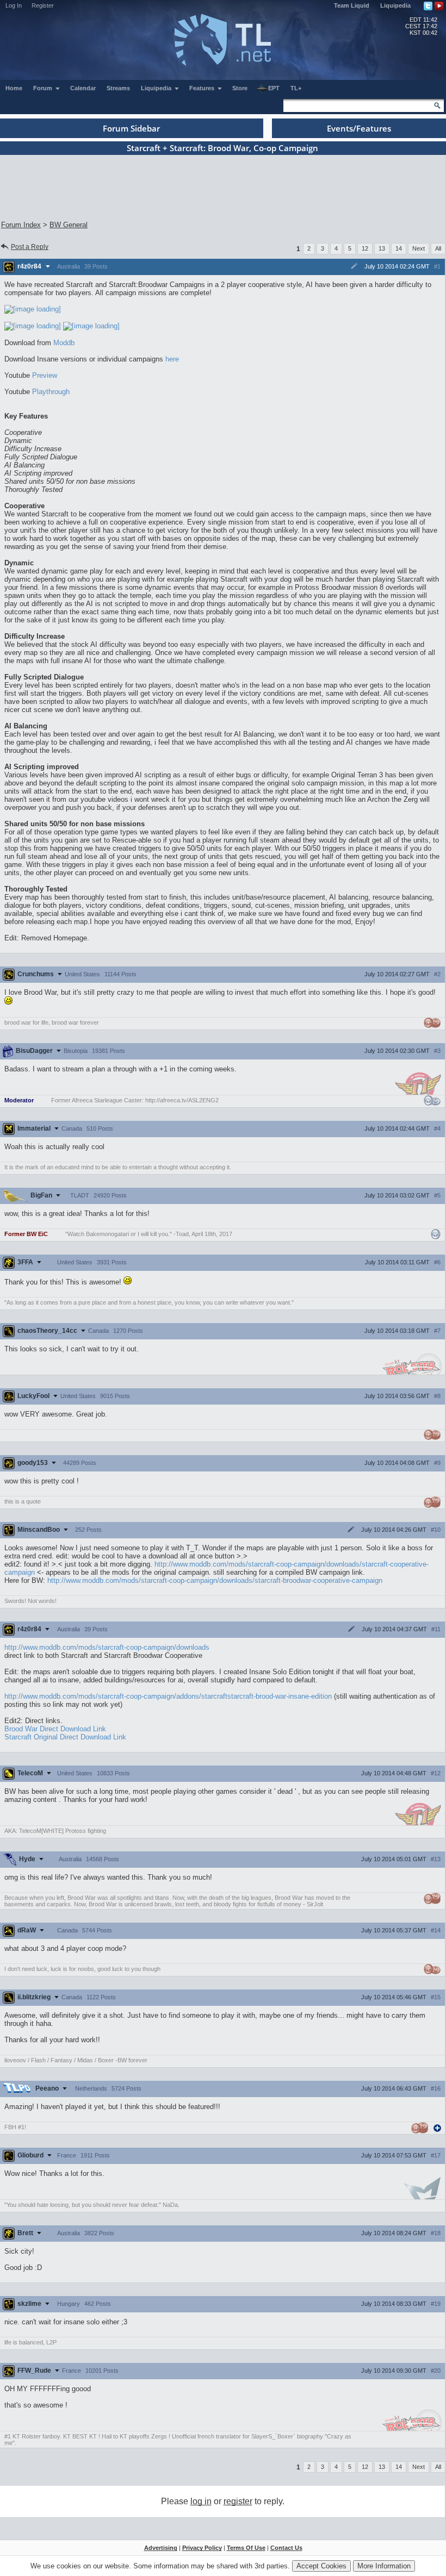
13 (382, 248)
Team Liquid (352, 5)
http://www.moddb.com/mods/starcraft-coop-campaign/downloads (107, 1647)
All (438, 248)
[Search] (437, 105)
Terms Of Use (246, 2548)
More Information (384, 2566)
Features (203, 88)
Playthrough (51, 392)
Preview (45, 375)
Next (419, 248)
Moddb (64, 343)
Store (240, 88)
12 (365, 248)
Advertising (161, 2548)
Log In (14, 5)
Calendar (83, 88)
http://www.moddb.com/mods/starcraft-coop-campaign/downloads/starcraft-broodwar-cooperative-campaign (215, 1580)
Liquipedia (395, 5)
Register (43, 5)
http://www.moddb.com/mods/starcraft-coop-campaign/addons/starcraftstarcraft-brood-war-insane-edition (168, 1696)
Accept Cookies (321, 2566)
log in (201, 2501)
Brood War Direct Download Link (55, 1729)
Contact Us (286, 2548)
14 (399, 248)
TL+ (296, 88)
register (238, 2501)
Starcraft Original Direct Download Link (65, 1737)
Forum (44, 88)
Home (14, 88)
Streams (118, 88)
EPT (274, 88)
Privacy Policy (202, 2548)
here (172, 359)
